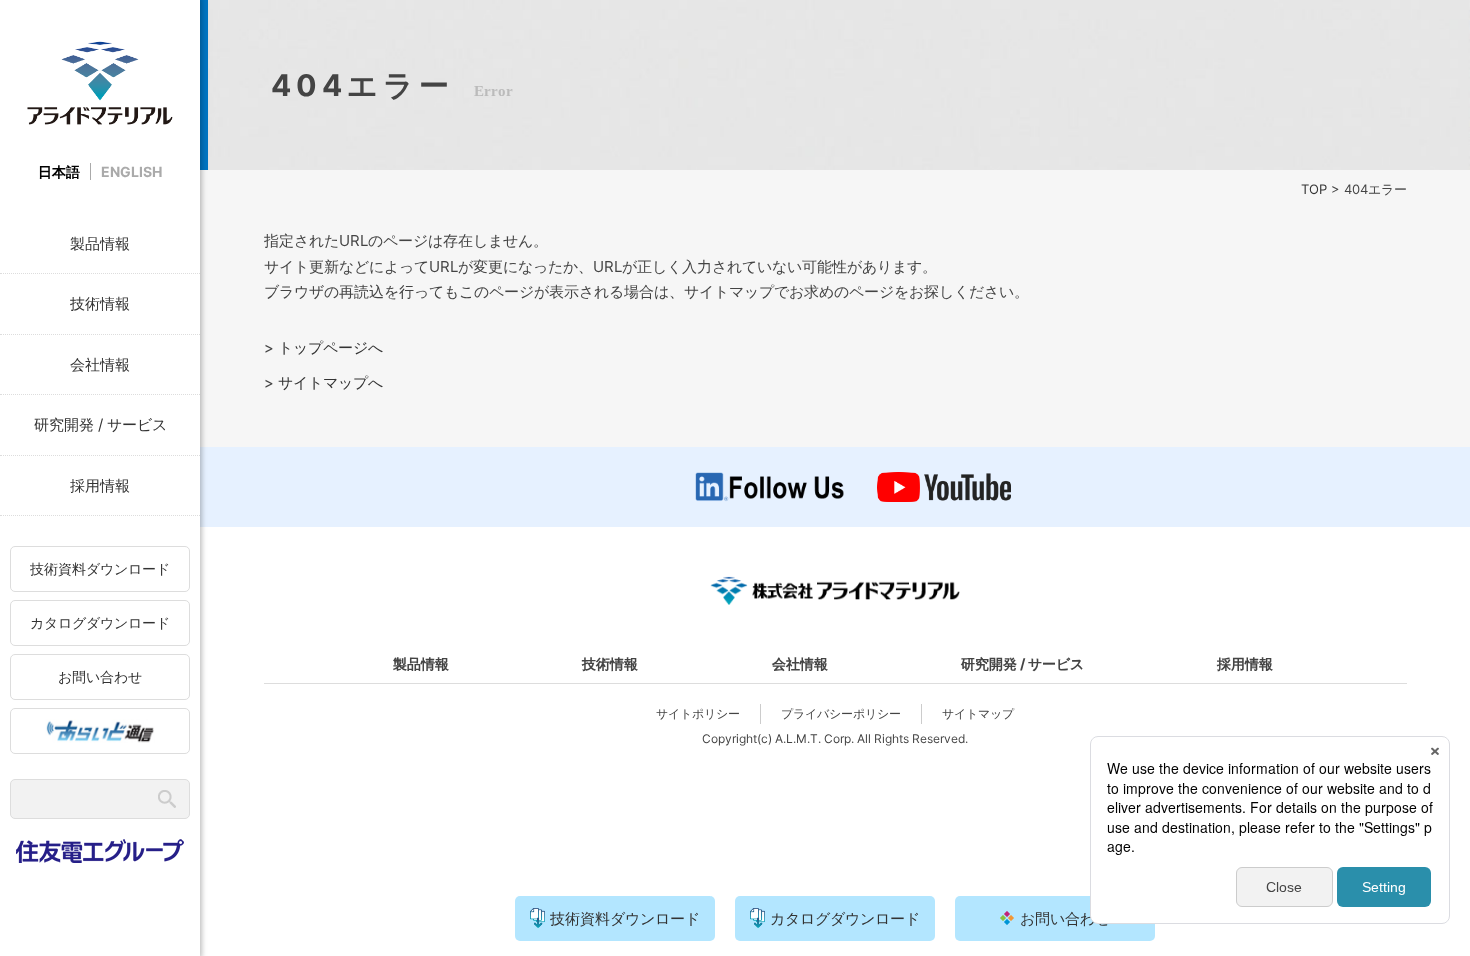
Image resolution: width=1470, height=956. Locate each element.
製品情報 (100, 243)
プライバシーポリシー (841, 713)
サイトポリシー (698, 713)
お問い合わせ (100, 676)
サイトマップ (978, 713)
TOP (1314, 189)
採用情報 (100, 485)
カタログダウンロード (100, 622)
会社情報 (100, 364)
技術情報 (100, 303)
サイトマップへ (330, 382)
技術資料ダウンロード (100, 568)
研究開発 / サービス (100, 424)
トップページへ (330, 347)
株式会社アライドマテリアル (100, 82)
